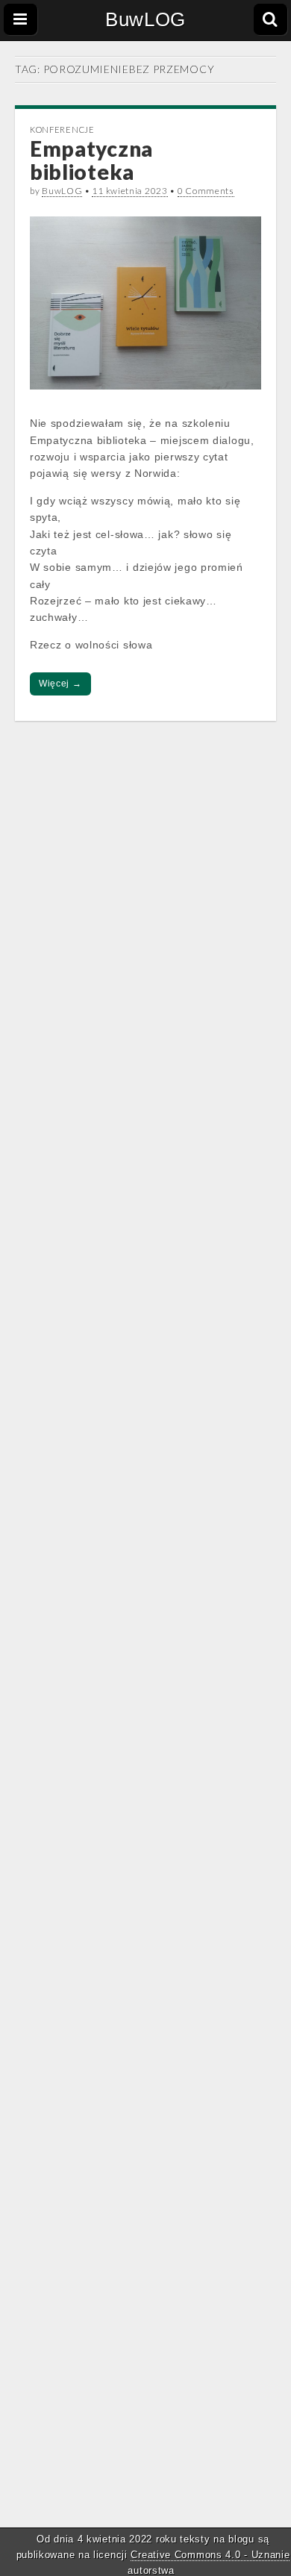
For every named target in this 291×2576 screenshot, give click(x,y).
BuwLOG (145, 19)
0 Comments (206, 191)
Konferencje (62, 129)
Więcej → (60, 684)
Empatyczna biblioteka (91, 160)
